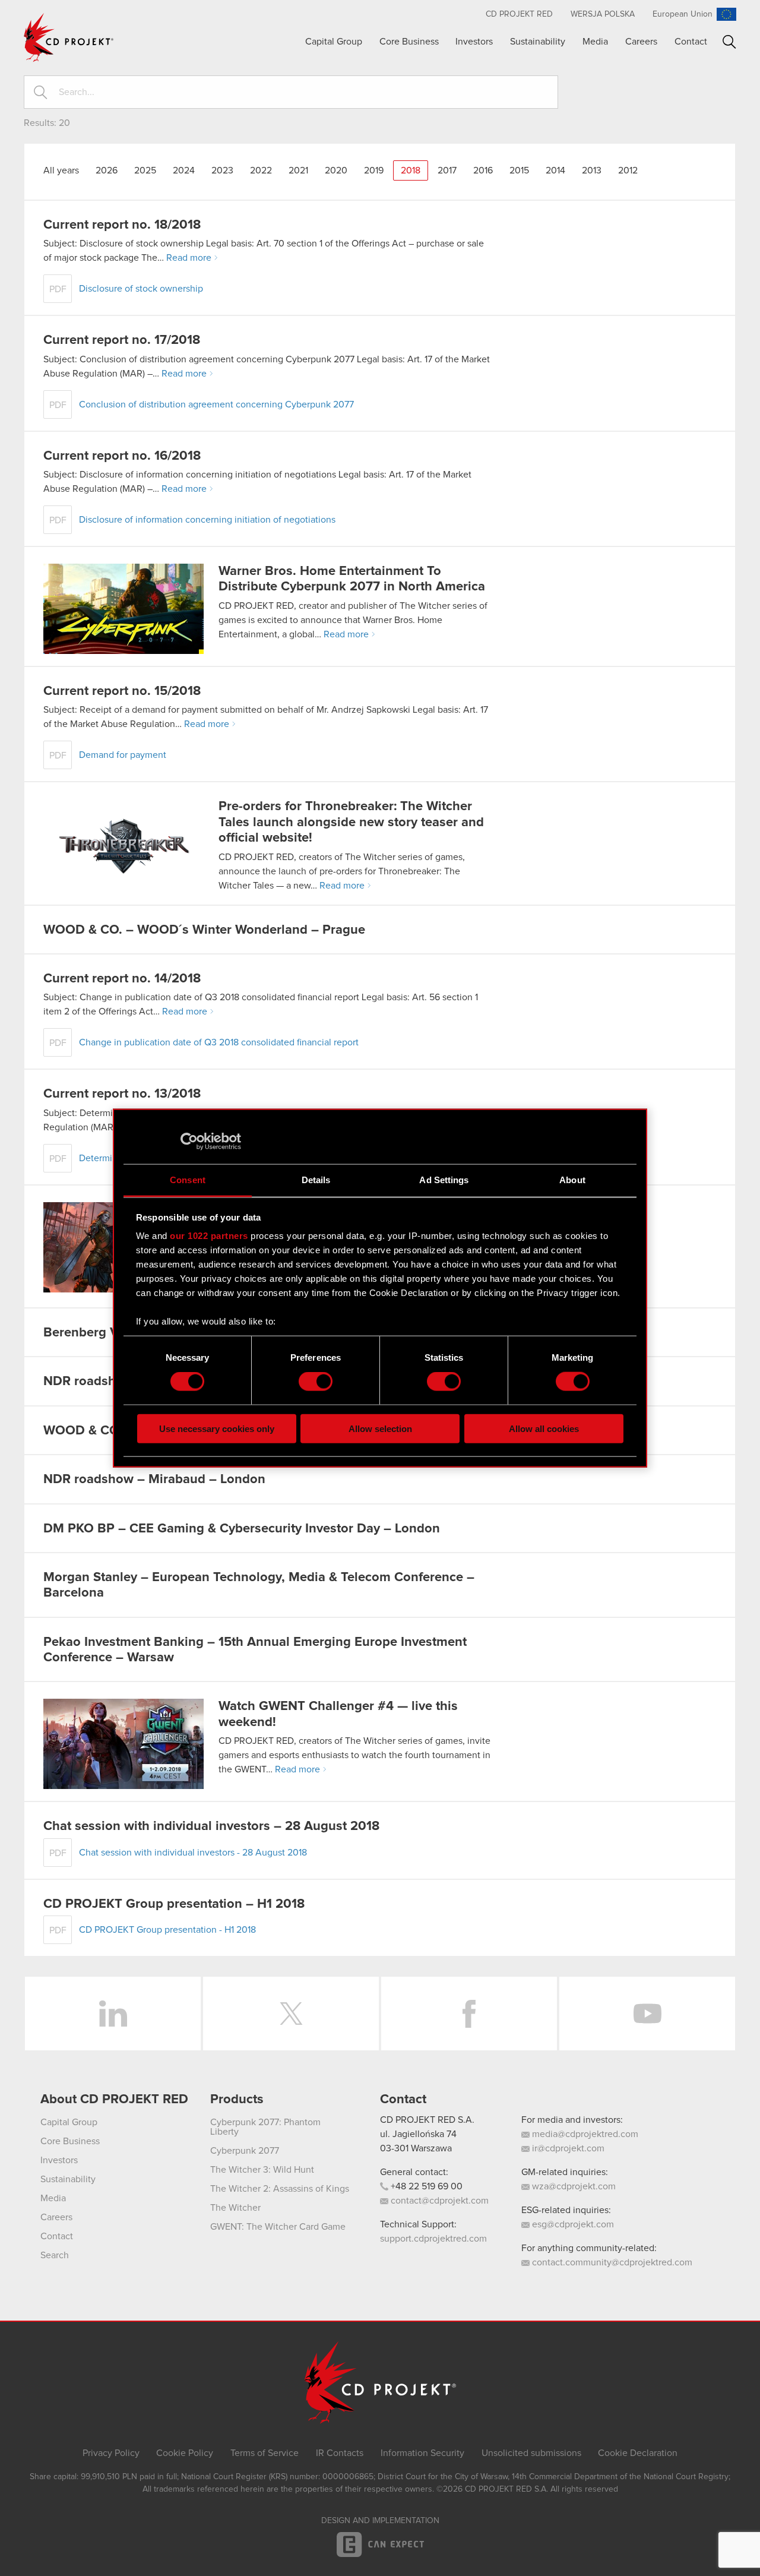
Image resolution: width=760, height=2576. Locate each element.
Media (595, 42)
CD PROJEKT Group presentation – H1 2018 (174, 1904)
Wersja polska (603, 14)
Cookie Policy (185, 2453)
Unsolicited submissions (531, 2453)
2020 (336, 170)
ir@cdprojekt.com (567, 2148)
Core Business (409, 42)
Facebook (469, 2014)
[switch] (316, 1382)
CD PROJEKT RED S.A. (427, 2120)
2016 (483, 170)
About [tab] (572, 1179)
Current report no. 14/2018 (122, 979)
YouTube (647, 2014)
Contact (691, 42)
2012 (628, 170)
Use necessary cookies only (217, 1428)
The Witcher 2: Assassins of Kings (280, 2189)
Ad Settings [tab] (444, 1179)
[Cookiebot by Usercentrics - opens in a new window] (189, 1142)
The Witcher (235, 2208)
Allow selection (380, 1428)
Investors (474, 42)
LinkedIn (113, 2014)
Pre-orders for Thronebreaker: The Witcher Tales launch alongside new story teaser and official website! (351, 822)
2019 (374, 170)
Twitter (291, 2014)
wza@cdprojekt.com (573, 2186)
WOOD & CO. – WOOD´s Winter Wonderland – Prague (204, 930)
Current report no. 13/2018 (122, 1094)
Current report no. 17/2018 (122, 340)
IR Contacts (340, 2453)
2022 (261, 170)
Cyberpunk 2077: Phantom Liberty (265, 2127)
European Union (683, 14)
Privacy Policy (111, 2453)
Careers (641, 42)
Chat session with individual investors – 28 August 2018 (211, 1826)
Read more (189, 258)
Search (729, 42)
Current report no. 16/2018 (122, 456)
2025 (145, 170)
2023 (222, 170)
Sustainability (538, 42)
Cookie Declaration (638, 2453)
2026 (107, 170)
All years (61, 170)
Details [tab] (316, 1179)
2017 (447, 170)
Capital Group (334, 42)
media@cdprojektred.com (584, 2134)
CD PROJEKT (69, 37)
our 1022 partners (209, 1236)
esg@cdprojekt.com (572, 2224)
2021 (298, 170)
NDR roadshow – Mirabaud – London (154, 1480)
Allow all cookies (544, 1428)
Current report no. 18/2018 (122, 225)
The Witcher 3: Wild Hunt (262, 2170)
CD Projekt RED (519, 14)
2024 (184, 170)
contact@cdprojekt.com (438, 2201)
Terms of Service (265, 2453)
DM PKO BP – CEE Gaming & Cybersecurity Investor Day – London (242, 1529)
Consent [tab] (188, 1179)
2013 (592, 170)
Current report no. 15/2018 (122, 691)
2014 (555, 170)
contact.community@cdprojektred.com (611, 2262)
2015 (519, 170)
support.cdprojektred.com (433, 2239)
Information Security (422, 2453)
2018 (411, 170)
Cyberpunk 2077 (245, 2151)
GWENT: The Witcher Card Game (278, 2227)
